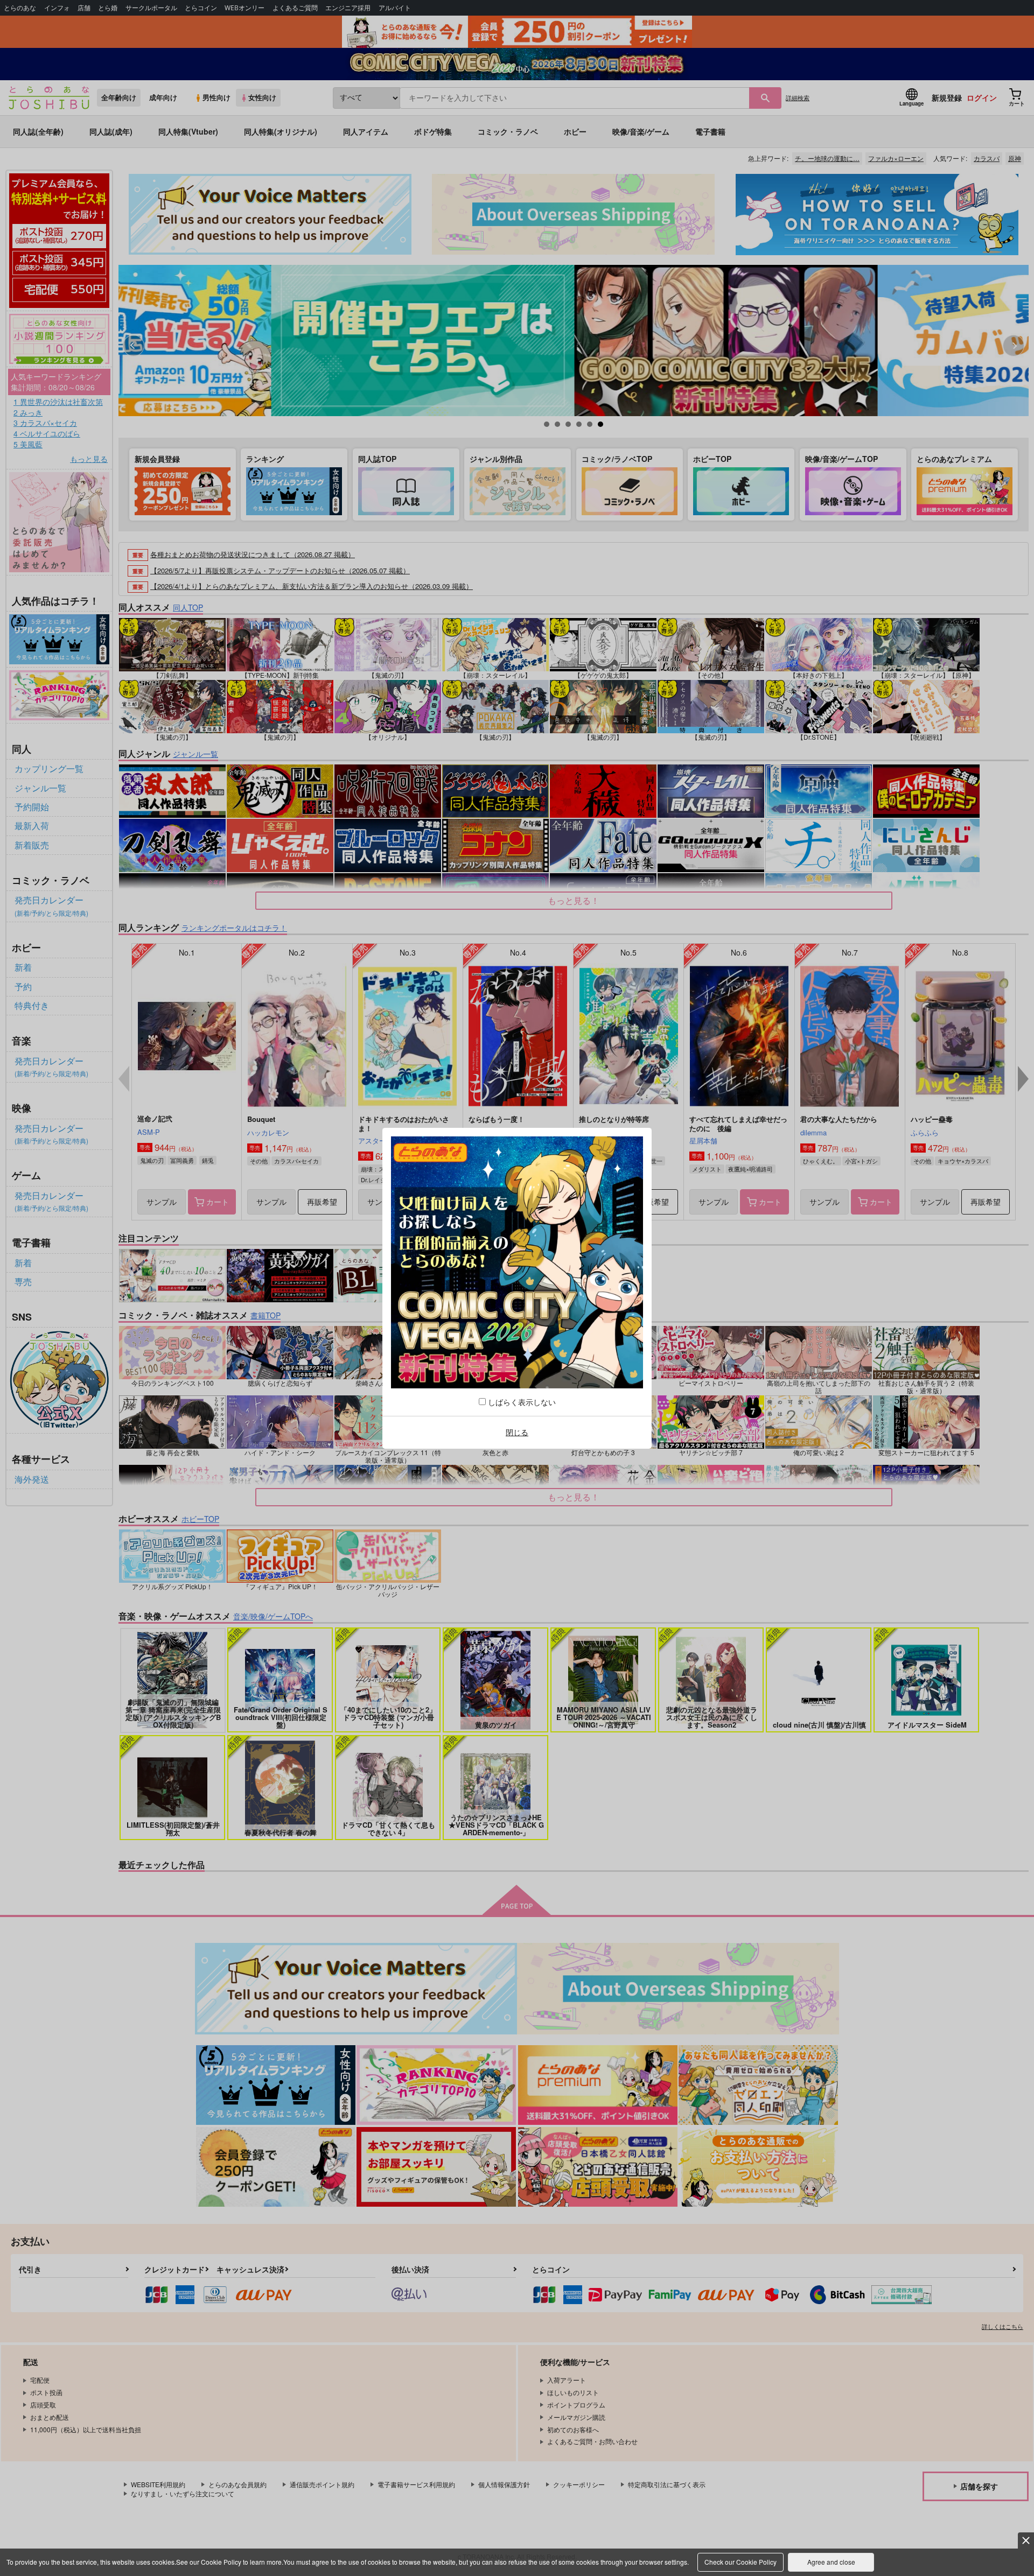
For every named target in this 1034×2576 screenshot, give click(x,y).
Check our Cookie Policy (740, 2562)
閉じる (517, 1432)
